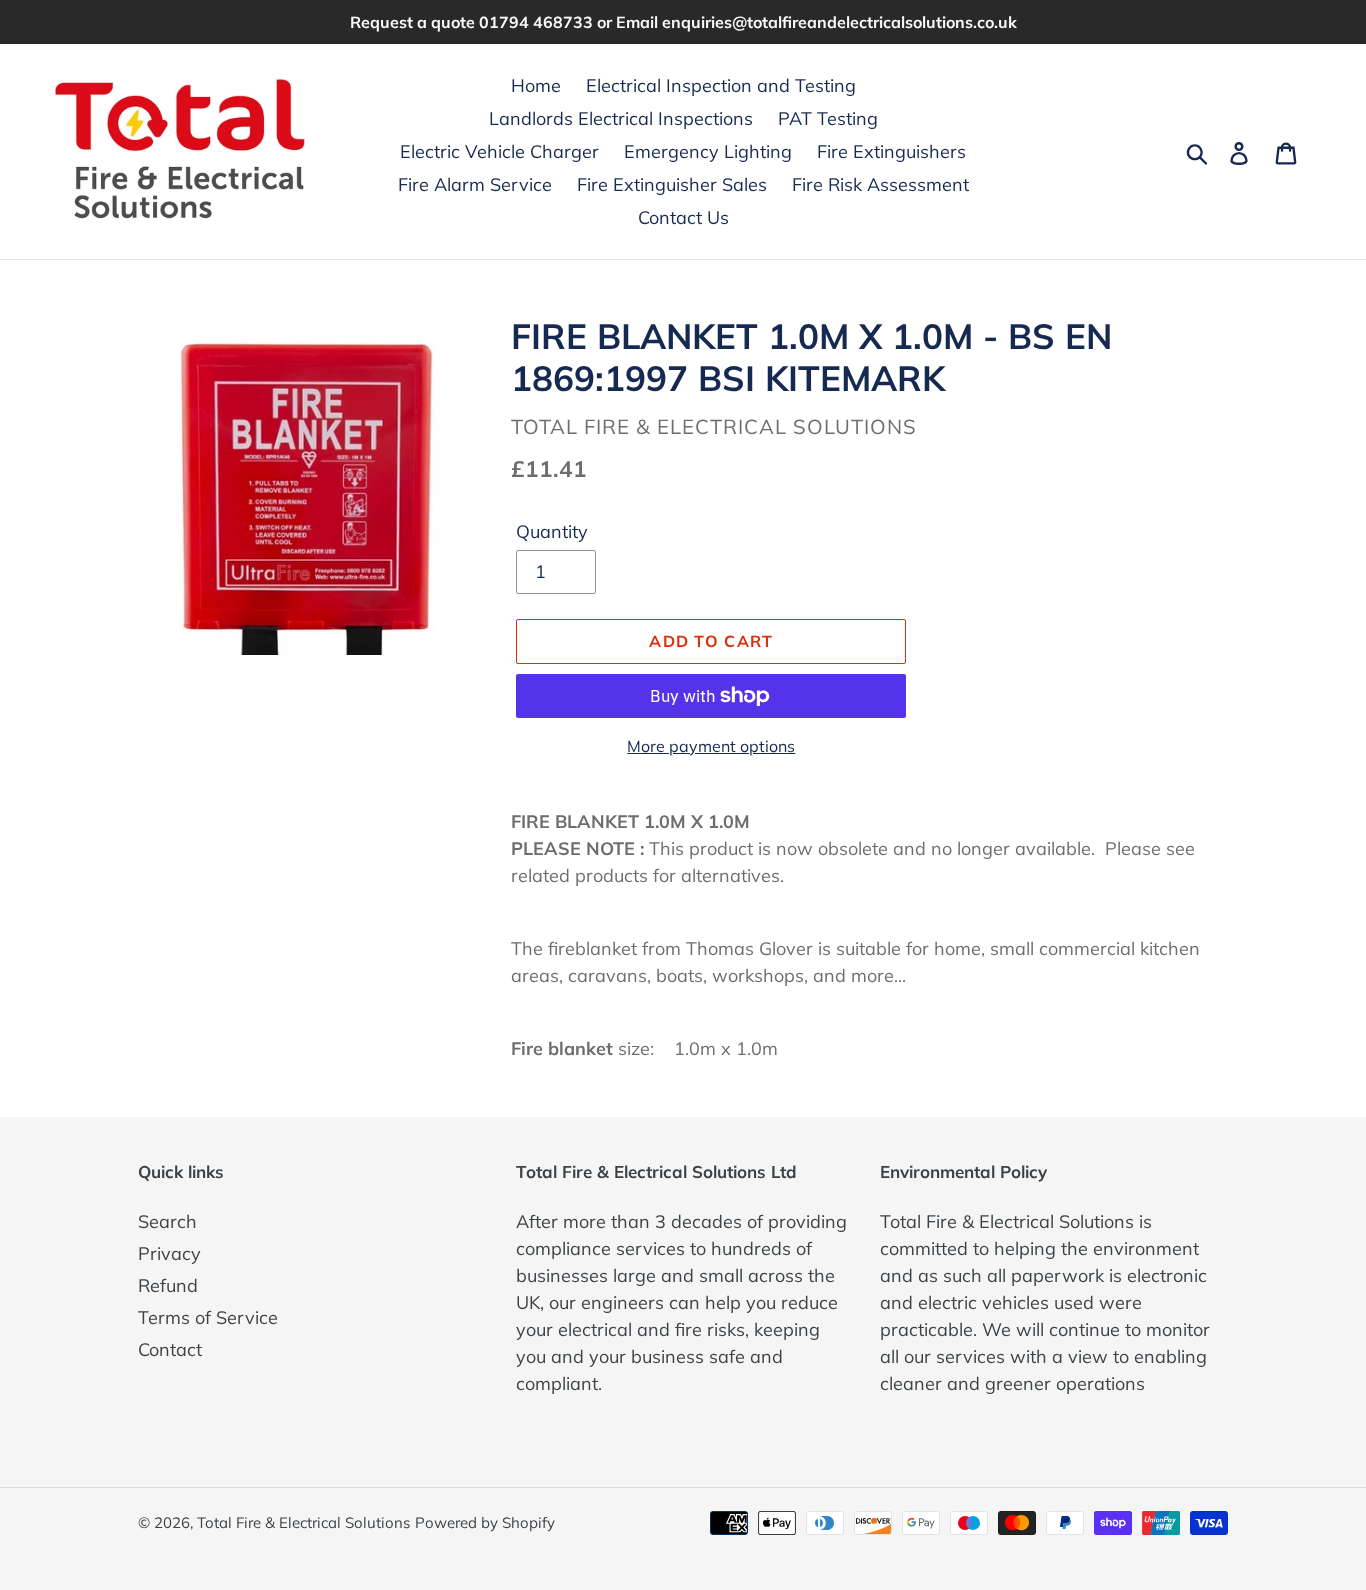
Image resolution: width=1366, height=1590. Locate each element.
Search (167, 1221)
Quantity (552, 531)
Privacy (169, 1253)
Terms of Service (208, 1317)
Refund (168, 1285)
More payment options (711, 746)
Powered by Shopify (485, 1522)
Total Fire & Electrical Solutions (303, 1522)
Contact (170, 1349)
